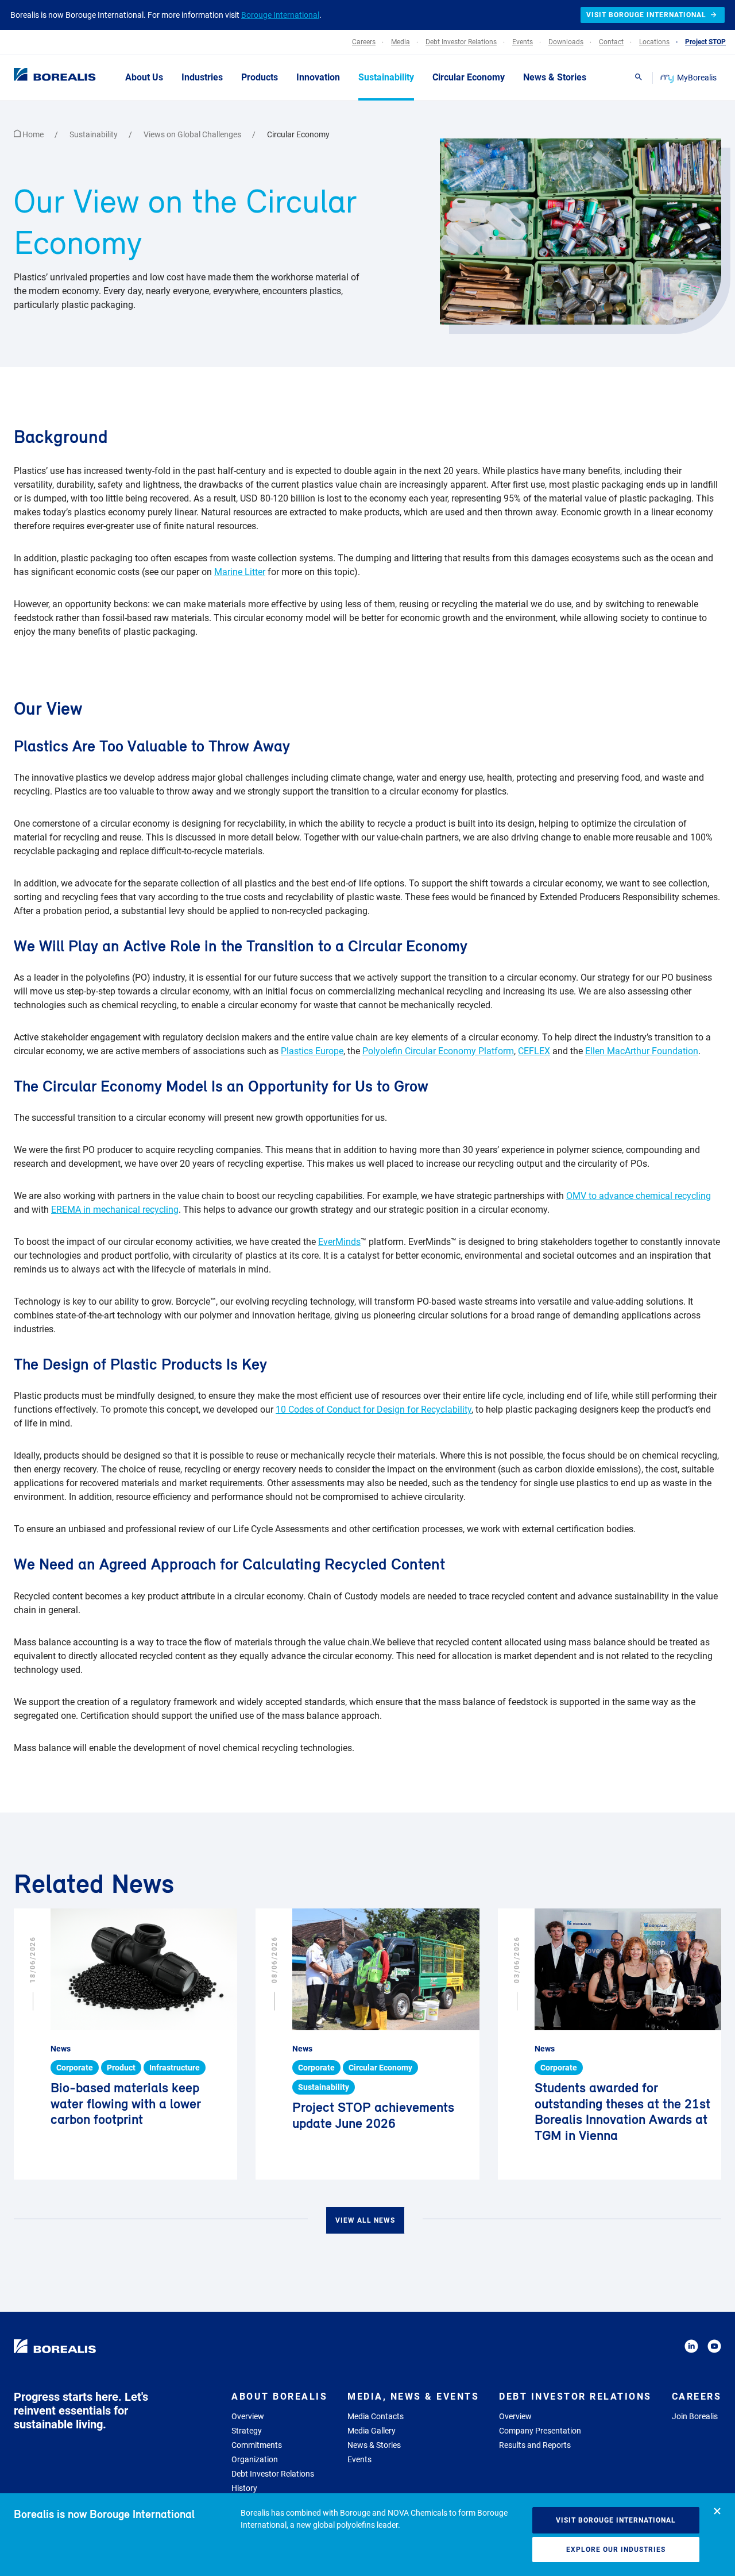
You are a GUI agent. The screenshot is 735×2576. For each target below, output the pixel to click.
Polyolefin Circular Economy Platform (438, 1051)
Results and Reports (535, 2445)
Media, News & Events (413, 2396)
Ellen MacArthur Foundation (642, 1051)
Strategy (247, 2431)
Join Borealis (695, 2416)
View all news (365, 2220)
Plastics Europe (312, 1051)
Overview (248, 2416)
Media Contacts (376, 2416)
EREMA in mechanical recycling (115, 1210)
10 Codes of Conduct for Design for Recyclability (374, 1410)
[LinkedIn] (691, 2348)
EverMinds (339, 1242)
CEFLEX (534, 1051)
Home (33, 134)
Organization (255, 2459)
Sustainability (94, 134)
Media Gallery (372, 2431)
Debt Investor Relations (273, 2474)
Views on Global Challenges (193, 134)
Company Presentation (540, 2431)
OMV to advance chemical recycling (639, 1196)
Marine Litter (240, 572)
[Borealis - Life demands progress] (40, 77)
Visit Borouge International (616, 2520)
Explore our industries (616, 2550)
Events (359, 2459)
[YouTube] (714, 2348)
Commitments (257, 2445)
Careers (697, 2396)
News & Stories (374, 2445)
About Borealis (279, 2396)
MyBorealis (697, 78)
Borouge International (280, 15)
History (244, 2488)
